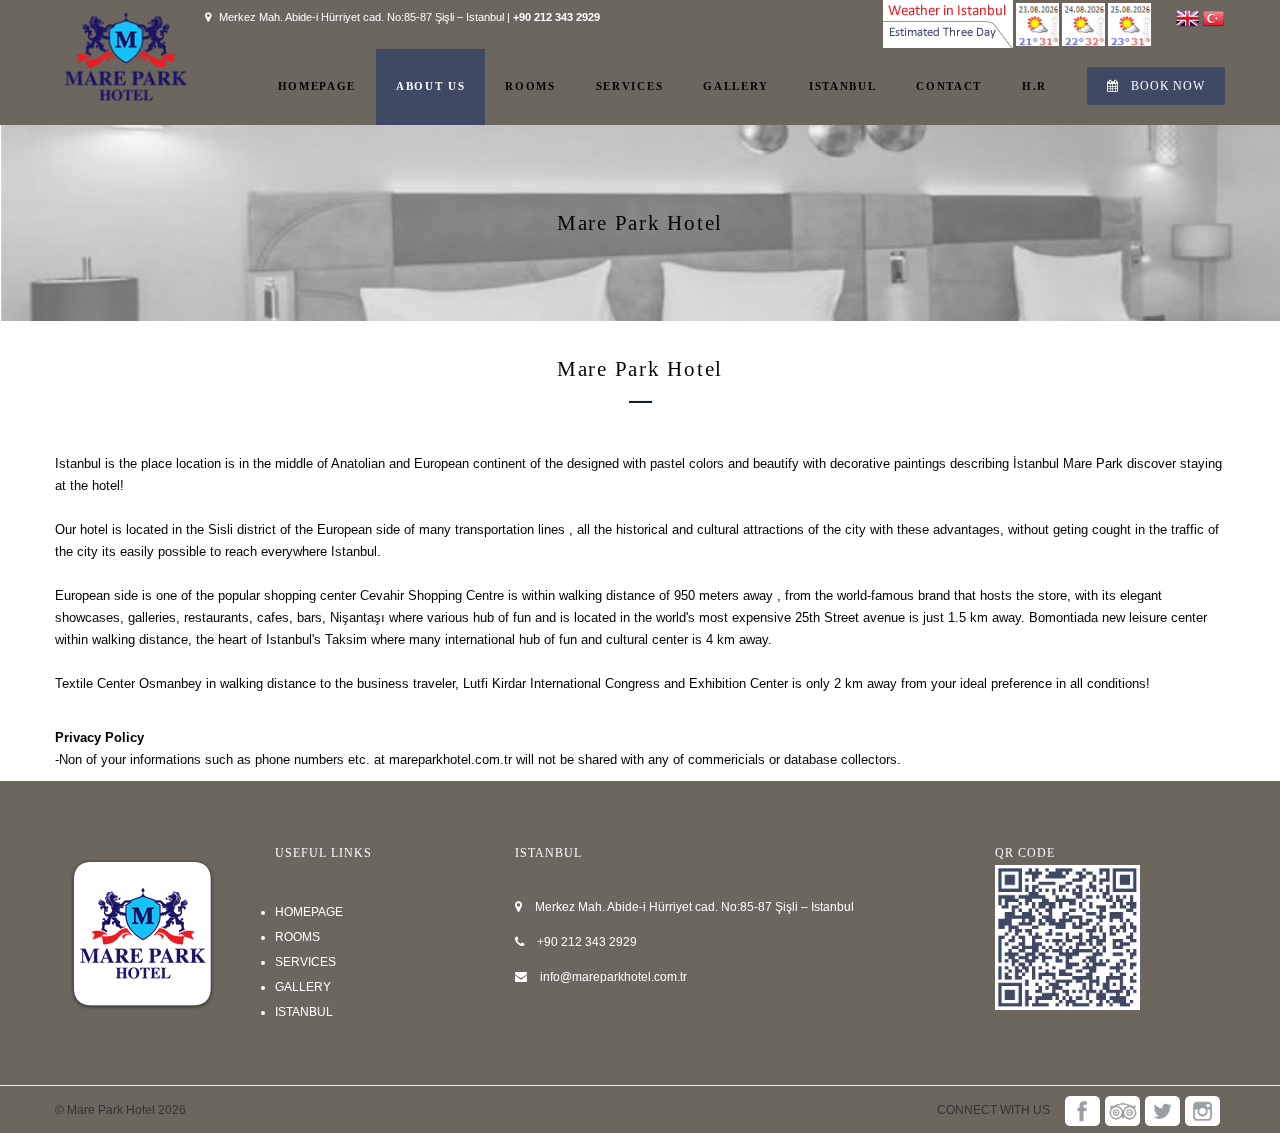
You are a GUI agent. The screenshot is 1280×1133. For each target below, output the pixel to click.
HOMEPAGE (317, 86)
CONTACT (949, 86)
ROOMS (530, 86)
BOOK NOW (1168, 86)
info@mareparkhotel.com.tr (613, 977)
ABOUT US (430, 86)
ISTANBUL (842, 86)
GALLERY (736, 86)
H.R (1034, 86)
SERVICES (629, 86)
